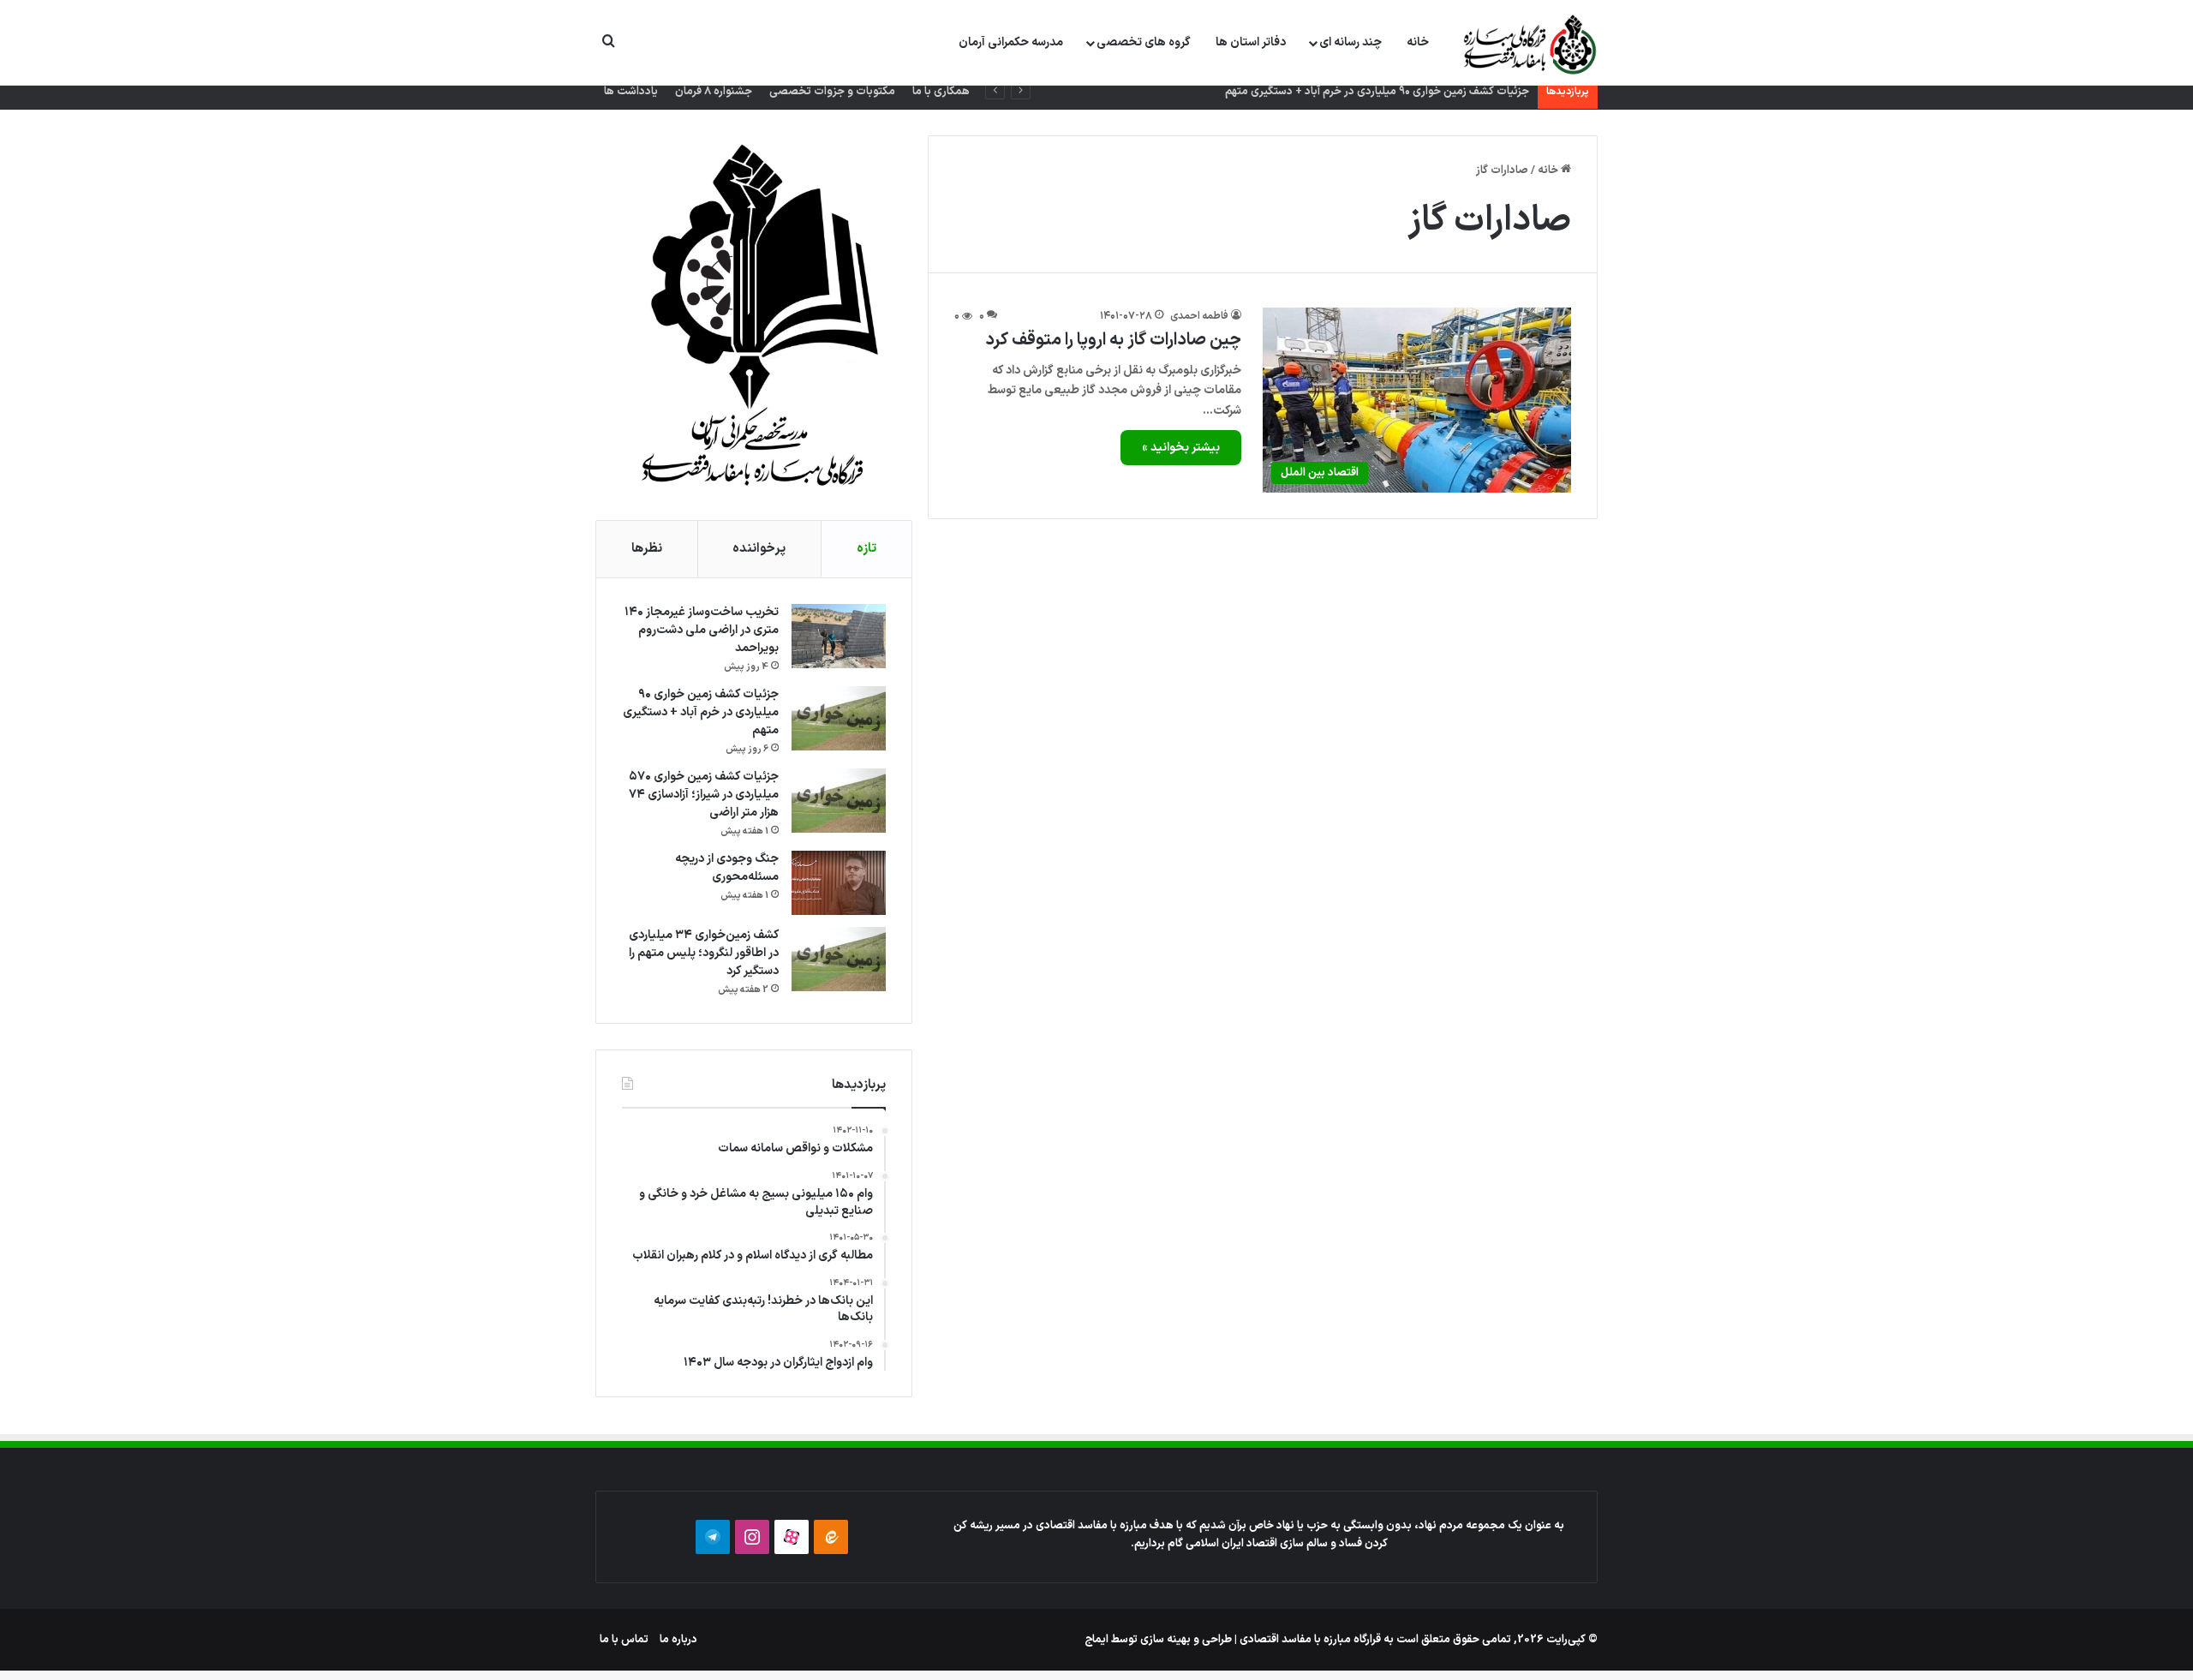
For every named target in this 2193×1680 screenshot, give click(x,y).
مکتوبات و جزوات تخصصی (832, 92)
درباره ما (678, 1640)
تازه (866, 549)
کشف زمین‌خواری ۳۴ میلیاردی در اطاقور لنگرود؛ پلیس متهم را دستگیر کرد (704, 953)
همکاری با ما (941, 92)
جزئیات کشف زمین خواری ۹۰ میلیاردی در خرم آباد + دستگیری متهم (1377, 92)
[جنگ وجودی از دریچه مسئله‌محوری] (839, 883)
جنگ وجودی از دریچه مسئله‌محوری (727, 868)
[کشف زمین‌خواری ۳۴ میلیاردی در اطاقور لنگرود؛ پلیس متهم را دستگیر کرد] (839, 959)
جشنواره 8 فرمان (714, 92)
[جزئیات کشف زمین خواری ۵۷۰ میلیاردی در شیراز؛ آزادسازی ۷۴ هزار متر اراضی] (839, 801)
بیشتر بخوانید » (1181, 448)
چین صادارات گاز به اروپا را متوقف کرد (1113, 340)
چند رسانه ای (1350, 42)
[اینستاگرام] (752, 1537)
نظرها (647, 549)
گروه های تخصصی (1144, 42)
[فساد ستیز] (1528, 44)
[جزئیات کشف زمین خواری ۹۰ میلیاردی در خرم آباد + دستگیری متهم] (839, 718)
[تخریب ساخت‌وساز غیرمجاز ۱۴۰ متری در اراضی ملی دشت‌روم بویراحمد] (839, 636)
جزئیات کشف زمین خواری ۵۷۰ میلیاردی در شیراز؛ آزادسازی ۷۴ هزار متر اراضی (704, 795)
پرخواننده (759, 549)
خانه (1418, 42)
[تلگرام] (713, 1537)
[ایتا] (831, 1537)
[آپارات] (792, 1537)
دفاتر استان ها (1251, 42)
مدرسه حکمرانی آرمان (1011, 42)
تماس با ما (624, 1640)
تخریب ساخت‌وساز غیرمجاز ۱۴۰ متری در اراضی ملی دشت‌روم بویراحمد (702, 630)
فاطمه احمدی (1199, 316)
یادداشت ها (631, 92)
